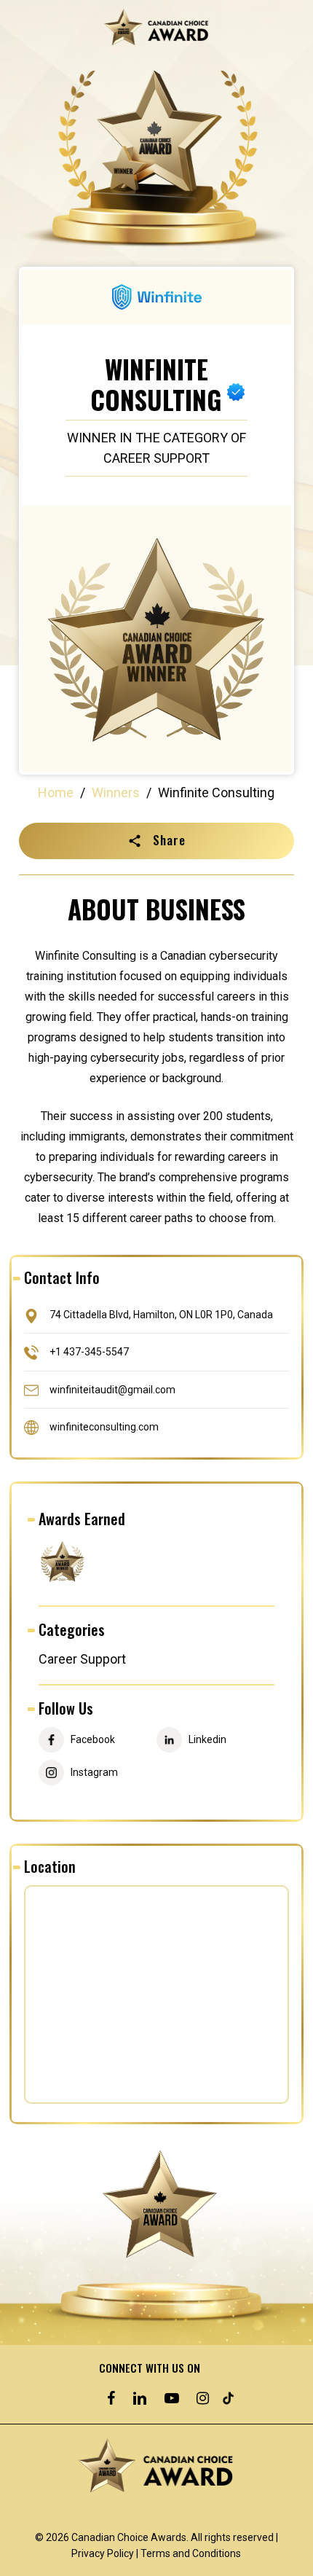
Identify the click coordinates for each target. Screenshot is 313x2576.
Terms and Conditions (191, 2553)
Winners (116, 792)
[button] (156, 841)
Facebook (93, 1740)
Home (56, 792)
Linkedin (207, 1740)
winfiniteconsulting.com (104, 1426)
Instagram (94, 1773)
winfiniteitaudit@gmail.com (112, 1389)
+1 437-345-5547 (89, 1352)
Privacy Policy (103, 2553)
